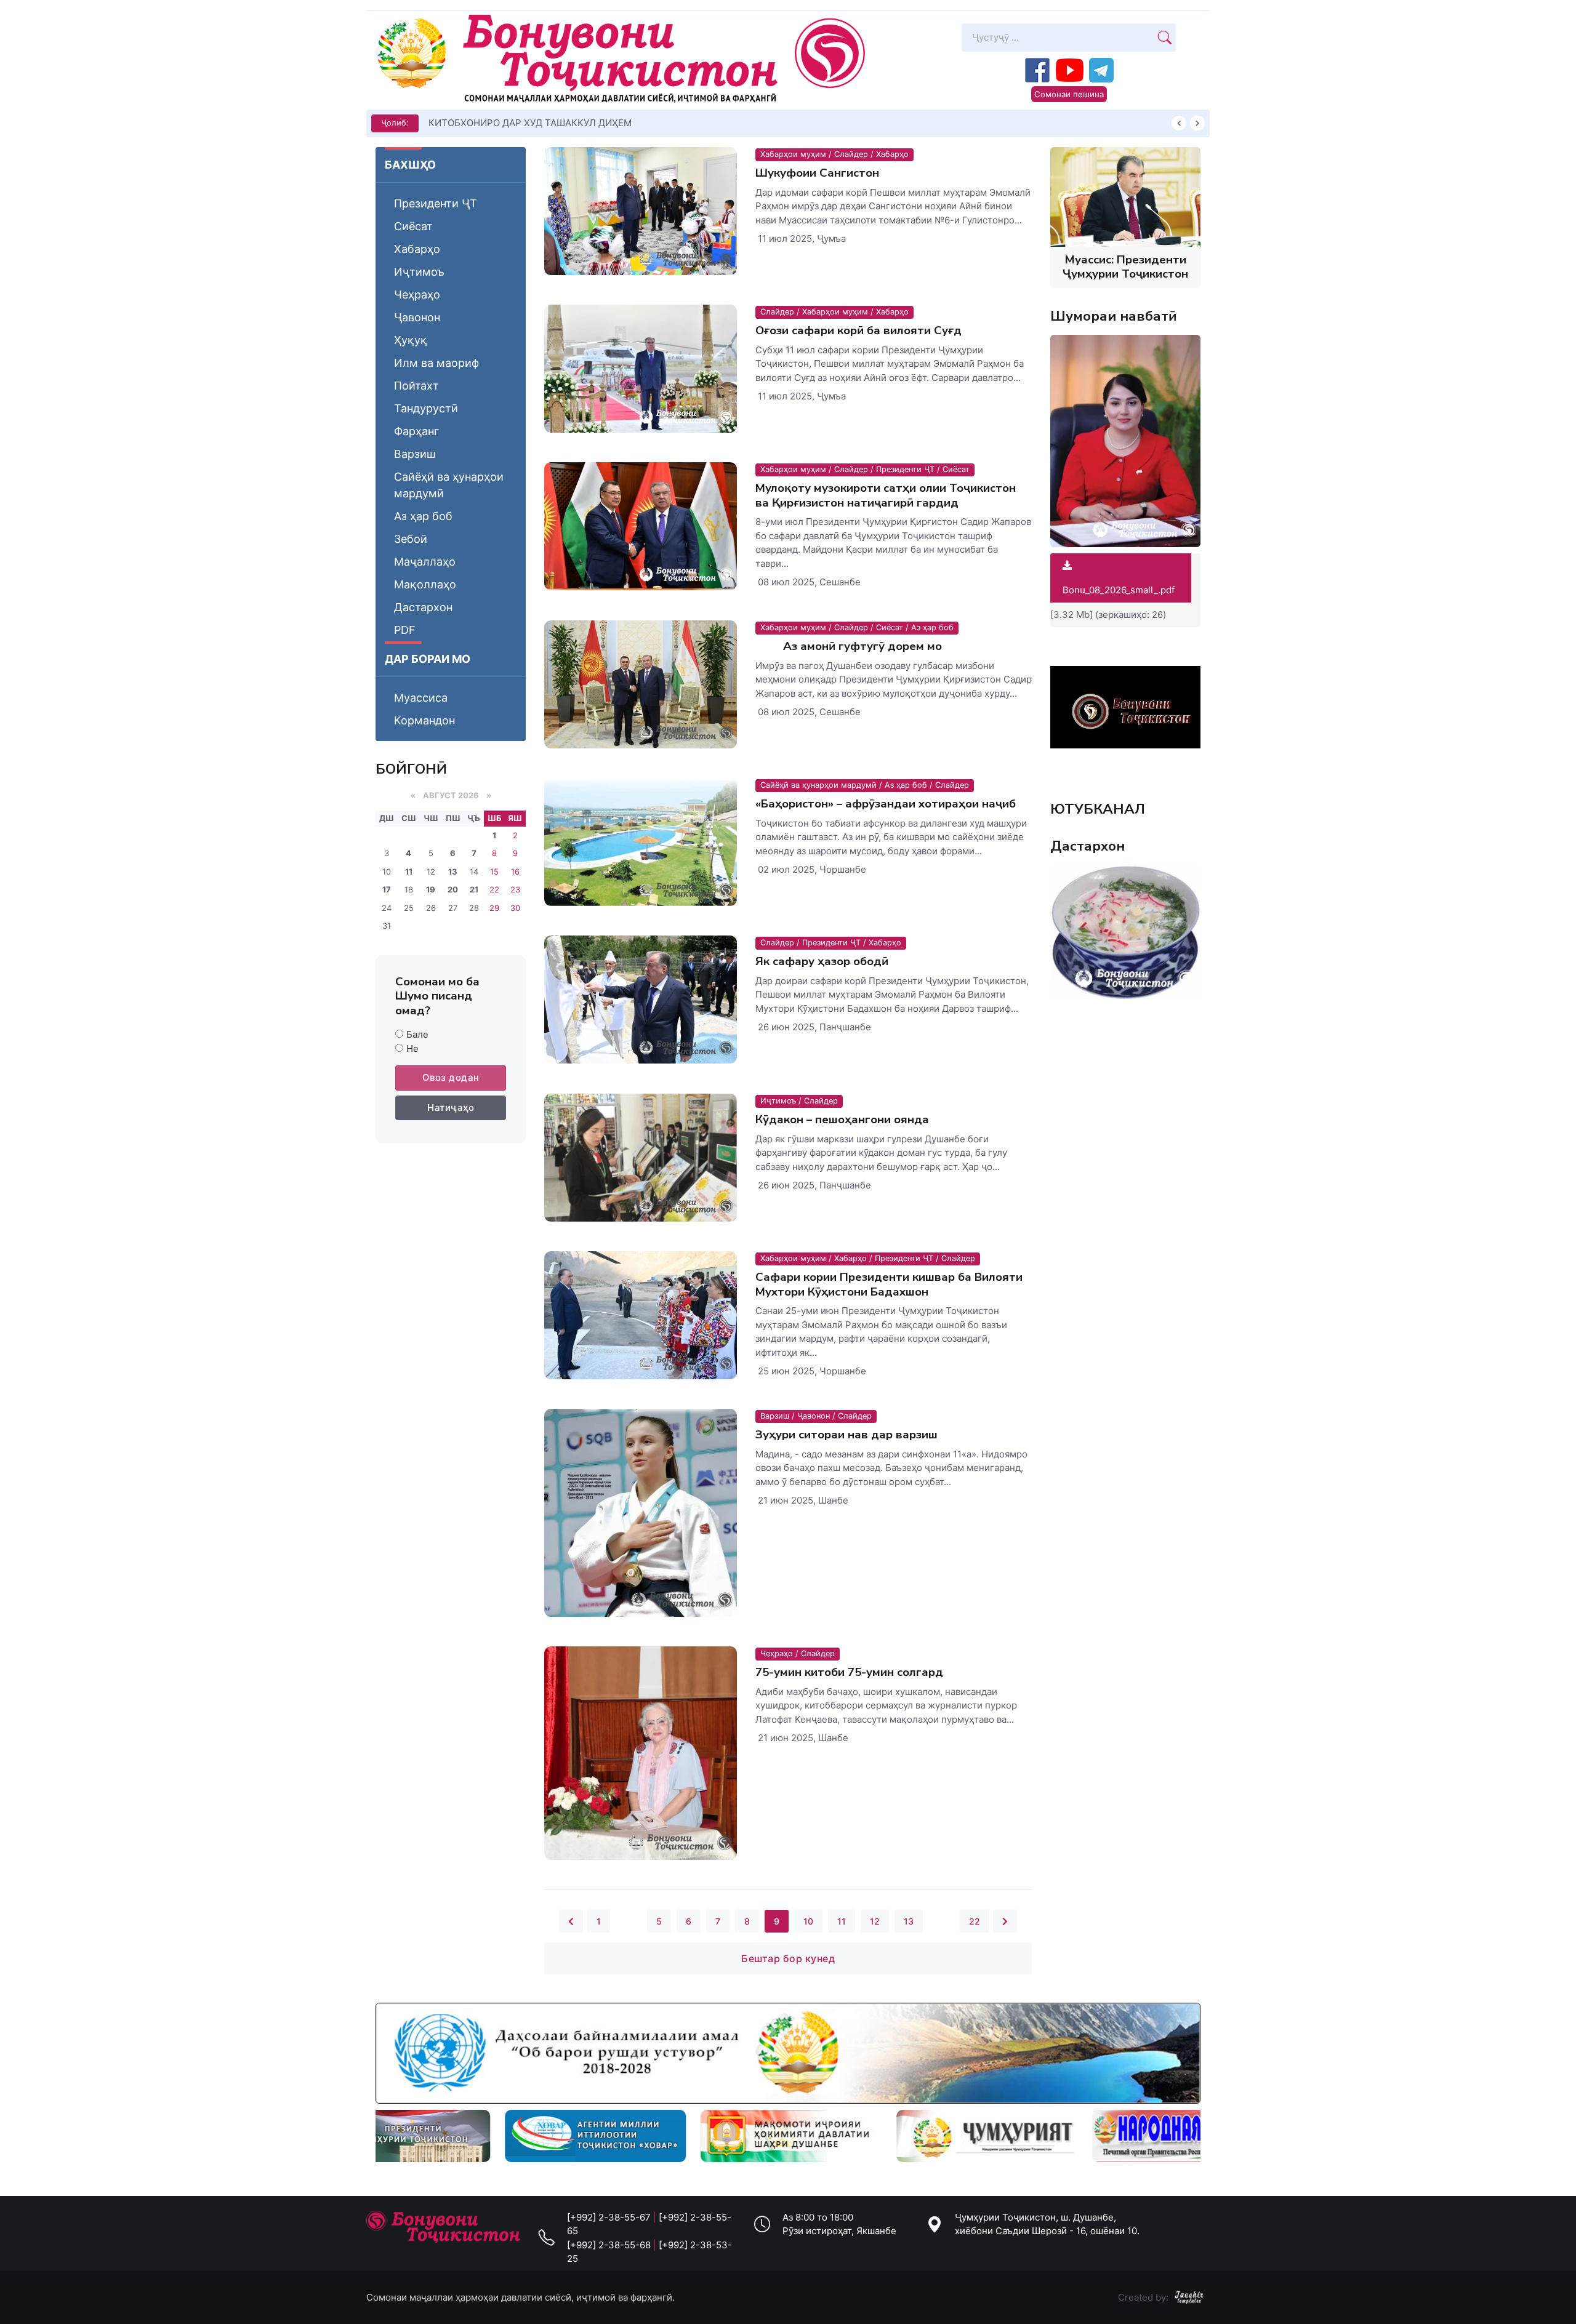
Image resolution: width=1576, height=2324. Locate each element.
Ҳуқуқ (411, 340)
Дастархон (423, 607)
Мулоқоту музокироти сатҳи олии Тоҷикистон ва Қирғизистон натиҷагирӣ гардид (886, 495)
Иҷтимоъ (419, 272)
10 (808, 1921)
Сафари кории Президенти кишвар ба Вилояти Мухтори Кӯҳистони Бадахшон (889, 1284)
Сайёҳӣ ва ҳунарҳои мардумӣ (449, 485)
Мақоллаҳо (425, 584)
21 (474, 889)
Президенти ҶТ (436, 203)
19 (431, 889)
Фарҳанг (416, 431)
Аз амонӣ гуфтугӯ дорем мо (849, 646)
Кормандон (424, 720)
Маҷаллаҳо (425, 562)
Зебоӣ (411, 539)
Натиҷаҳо (451, 1108)
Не (412, 1048)
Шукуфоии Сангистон (817, 173)
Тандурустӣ (426, 408)
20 (453, 889)
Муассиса (421, 698)
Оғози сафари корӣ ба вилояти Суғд (858, 331)
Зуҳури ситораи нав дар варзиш (846, 1435)
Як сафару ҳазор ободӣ (822, 961)
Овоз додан (451, 1077)
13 (453, 871)
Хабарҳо (417, 249)
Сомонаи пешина (1069, 94)
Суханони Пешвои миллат (487, 123)
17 (387, 889)
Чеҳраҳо (417, 295)
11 (409, 871)
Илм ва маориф (436, 363)
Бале (417, 1034)
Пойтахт (416, 386)
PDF (405, 630)
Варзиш (415, 454)
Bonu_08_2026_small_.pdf (1119, 590)
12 (875, 1921)
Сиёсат (413, 226)
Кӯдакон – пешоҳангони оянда (842, 1120)
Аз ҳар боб (423, 516)
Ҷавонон (417, 317)
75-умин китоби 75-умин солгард (849, 1672)
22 (975, 1921)
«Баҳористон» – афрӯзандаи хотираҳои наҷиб (886, 804)
